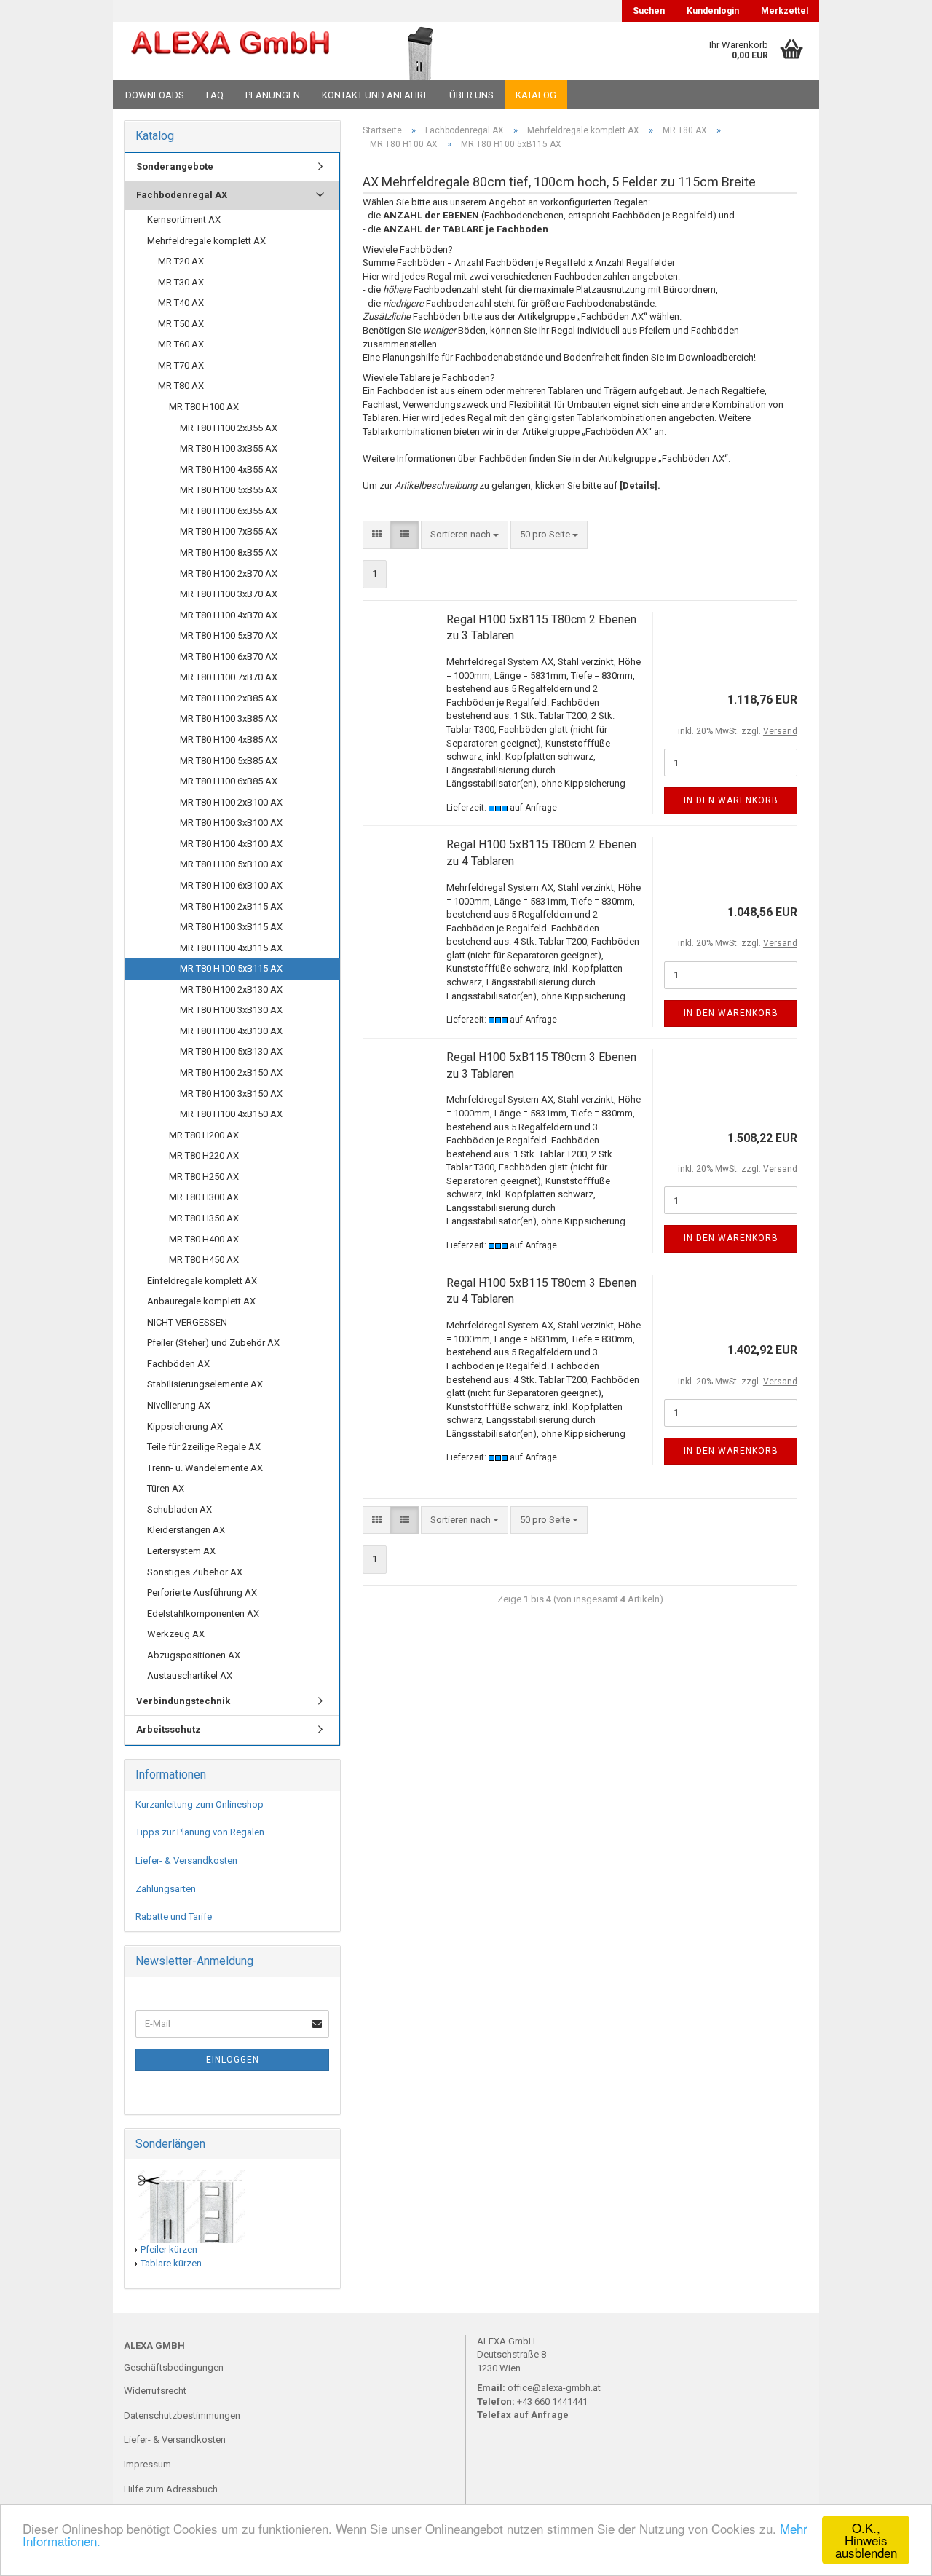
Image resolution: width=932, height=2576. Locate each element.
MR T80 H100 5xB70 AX (229, 635)
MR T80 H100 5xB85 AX (229, 761)
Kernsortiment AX (184, 220)
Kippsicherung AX (185, 1426)
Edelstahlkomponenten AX (203, 1614)
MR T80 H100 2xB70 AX (229, 574)
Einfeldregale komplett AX (202, 1281)
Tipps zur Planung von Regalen (200, 1832)
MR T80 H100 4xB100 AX (231, 844)
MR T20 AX (181, 261)
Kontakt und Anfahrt (375, 95)
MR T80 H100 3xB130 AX (231, 1010)
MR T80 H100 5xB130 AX (231, 1051)
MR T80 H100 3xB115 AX (231, 927)
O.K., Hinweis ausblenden (866, 2540)
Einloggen (233, 2060)
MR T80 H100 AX (204, 407)
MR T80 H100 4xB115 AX (231, 948)
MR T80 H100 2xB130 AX (231, 989)
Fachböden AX (178, 1364)
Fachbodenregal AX (182, 195)
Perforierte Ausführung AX (202, 1592)
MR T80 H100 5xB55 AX (229, 490)
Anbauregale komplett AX (201, 1301)
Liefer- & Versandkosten (186, 1860)
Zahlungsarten (166, 1889)
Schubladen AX (179, 1509)
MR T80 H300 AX (204, 1197)
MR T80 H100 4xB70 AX (229, 615)
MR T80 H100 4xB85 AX (229, 740)
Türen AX (166, 1488)
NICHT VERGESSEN (187, 1322)
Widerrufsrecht (155, 2391)
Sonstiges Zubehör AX (195, 1572)
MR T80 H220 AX (204, 1155)
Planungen (273, 95)
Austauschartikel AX (190, 1675)
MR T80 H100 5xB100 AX (231, 864)
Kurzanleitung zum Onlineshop (200, 1804)
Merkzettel (785, 11)
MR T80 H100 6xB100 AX (231, 885)
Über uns (471, 95)
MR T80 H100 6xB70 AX (229, 657)
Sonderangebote (175, 166)
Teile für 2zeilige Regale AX (204, 1447)
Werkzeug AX (176, 1634)
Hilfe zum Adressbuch (171, 2489)
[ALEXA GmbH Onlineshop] (230, 51)
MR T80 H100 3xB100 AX (231, 823)
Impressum (147, 2464)
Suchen (649, 11)
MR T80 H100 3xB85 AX (229, 718)
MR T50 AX (181, 324)
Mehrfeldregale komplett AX (206, 241)
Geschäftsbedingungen (174, 2367)
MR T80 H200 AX (204, 1135)
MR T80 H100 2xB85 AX (229, 698)
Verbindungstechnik (183, 1701)
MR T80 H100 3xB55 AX (229, 448)
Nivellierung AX (179, 1405)
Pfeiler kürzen (169, 2249)
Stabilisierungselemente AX (205, 1384)
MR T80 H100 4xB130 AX (231, 1031)
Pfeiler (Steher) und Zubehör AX (213, 1343)
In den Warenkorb (731, 800)
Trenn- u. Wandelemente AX (205, 1468)
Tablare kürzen (171, 2263)
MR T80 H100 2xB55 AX (229, 428)
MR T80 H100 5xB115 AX (231, 968)
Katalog (536, 95)
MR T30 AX (181, 282)
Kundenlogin (713, 11)
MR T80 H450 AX (204, 1260)
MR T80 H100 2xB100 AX (231, 802)
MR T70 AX (181, 365)
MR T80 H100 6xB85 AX (229, 781)
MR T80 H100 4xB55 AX (229, 469)
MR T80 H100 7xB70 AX (229, 677)
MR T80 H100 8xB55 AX (229, 552)
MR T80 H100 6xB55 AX (229, 511)
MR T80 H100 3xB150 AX (231, 1094)
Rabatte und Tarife (174, 1917)
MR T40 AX (181, 303)
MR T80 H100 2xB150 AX (231, 1072)
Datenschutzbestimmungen (182, 2415)
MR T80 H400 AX (204, 1239)
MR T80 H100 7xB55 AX (229, 531)
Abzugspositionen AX (194, 1655)
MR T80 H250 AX (204, 1177)
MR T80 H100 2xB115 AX (231, 906)
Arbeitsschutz (169, 1729)
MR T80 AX (181, 386)
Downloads (155, 95)
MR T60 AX (181, 344)
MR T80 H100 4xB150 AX (231, 1114)
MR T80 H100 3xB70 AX (229, 594)
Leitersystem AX (181, 1551)
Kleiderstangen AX (186, 1530)
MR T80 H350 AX (204, 1218)
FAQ (215, 95)
